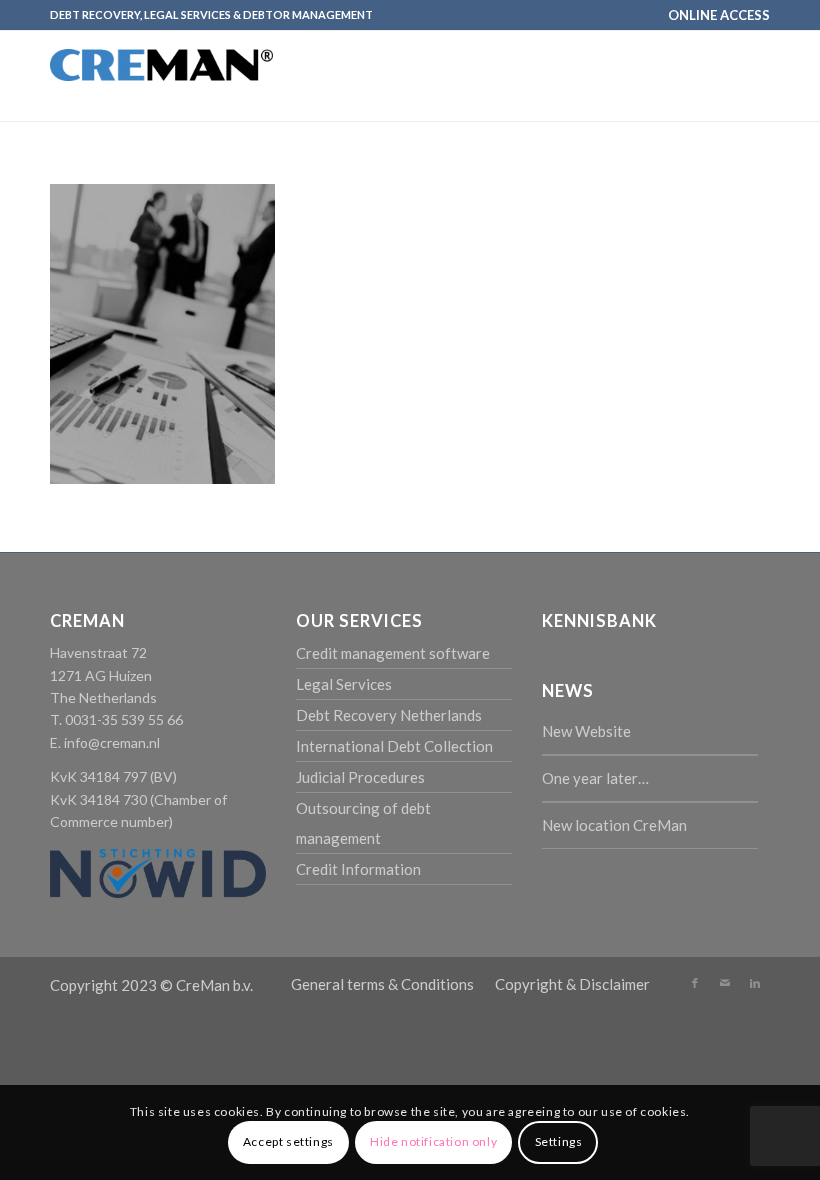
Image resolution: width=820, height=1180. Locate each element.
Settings (559, 1141)
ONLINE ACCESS (719, 15)
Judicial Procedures (360, 777)
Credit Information (358, 869)
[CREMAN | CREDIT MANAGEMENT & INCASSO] (161, 94)
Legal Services (344, 684)
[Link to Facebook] (695, 983)
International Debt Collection (394, 746)
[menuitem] (714, 15)
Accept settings (288, 1141)
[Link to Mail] (725, 983)
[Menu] (742, 76)
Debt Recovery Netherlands (389, 715)
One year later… (595, 778)
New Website (586, 731)
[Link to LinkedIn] (755, 983)
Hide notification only (433, 1141)
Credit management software (393, 653)
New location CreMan (614, 825)
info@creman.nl (112, 742)
